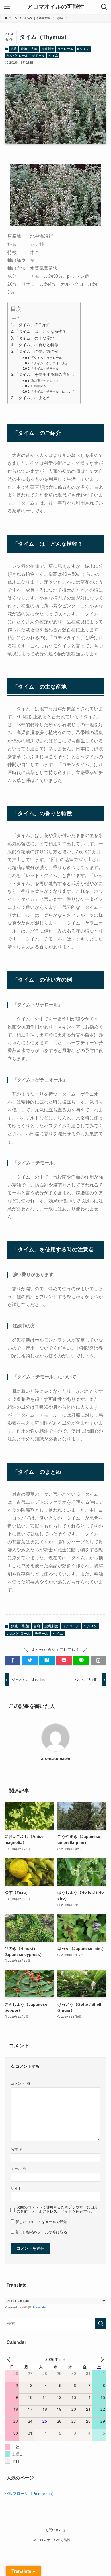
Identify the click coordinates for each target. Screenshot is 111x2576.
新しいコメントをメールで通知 (41, 2222)
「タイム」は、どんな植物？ (40, 331)
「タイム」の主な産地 (34, 338)
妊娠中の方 (39, 386)
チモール (38, 56)
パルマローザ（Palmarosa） (30, 2494)
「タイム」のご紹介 (32, 325)
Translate (39, 2307)
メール (18, 2169)
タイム (53, 56)
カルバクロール (17, 56)
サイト (16, 2189)
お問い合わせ (55, 2530)
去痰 (34, 49)
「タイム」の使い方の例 (36, 351)
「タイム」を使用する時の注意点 (44, 374)
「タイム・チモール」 (46, 368)
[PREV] (10, 2359)
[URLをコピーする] (98, 1660)
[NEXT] (101, 2359)
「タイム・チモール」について (53, 391)
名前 (17, 2149)
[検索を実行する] (101, 2323)
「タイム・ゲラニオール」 (50, 363)
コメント (20, 2084)
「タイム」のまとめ (32, 398)
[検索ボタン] (104, 7)
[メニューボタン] (7, 7)
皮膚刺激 (48, 49)
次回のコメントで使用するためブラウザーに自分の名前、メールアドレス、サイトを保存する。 (57, 2209)
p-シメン (83, 49)
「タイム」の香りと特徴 (36, 345)
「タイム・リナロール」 (48, 358)
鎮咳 (14, 49)
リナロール (65, 49)
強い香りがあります (45, 381)
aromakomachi (56, 1758)
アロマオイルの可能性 (58, 7)
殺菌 (24, 49)
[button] (13, 1660)
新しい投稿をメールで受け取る (41, 2232)
